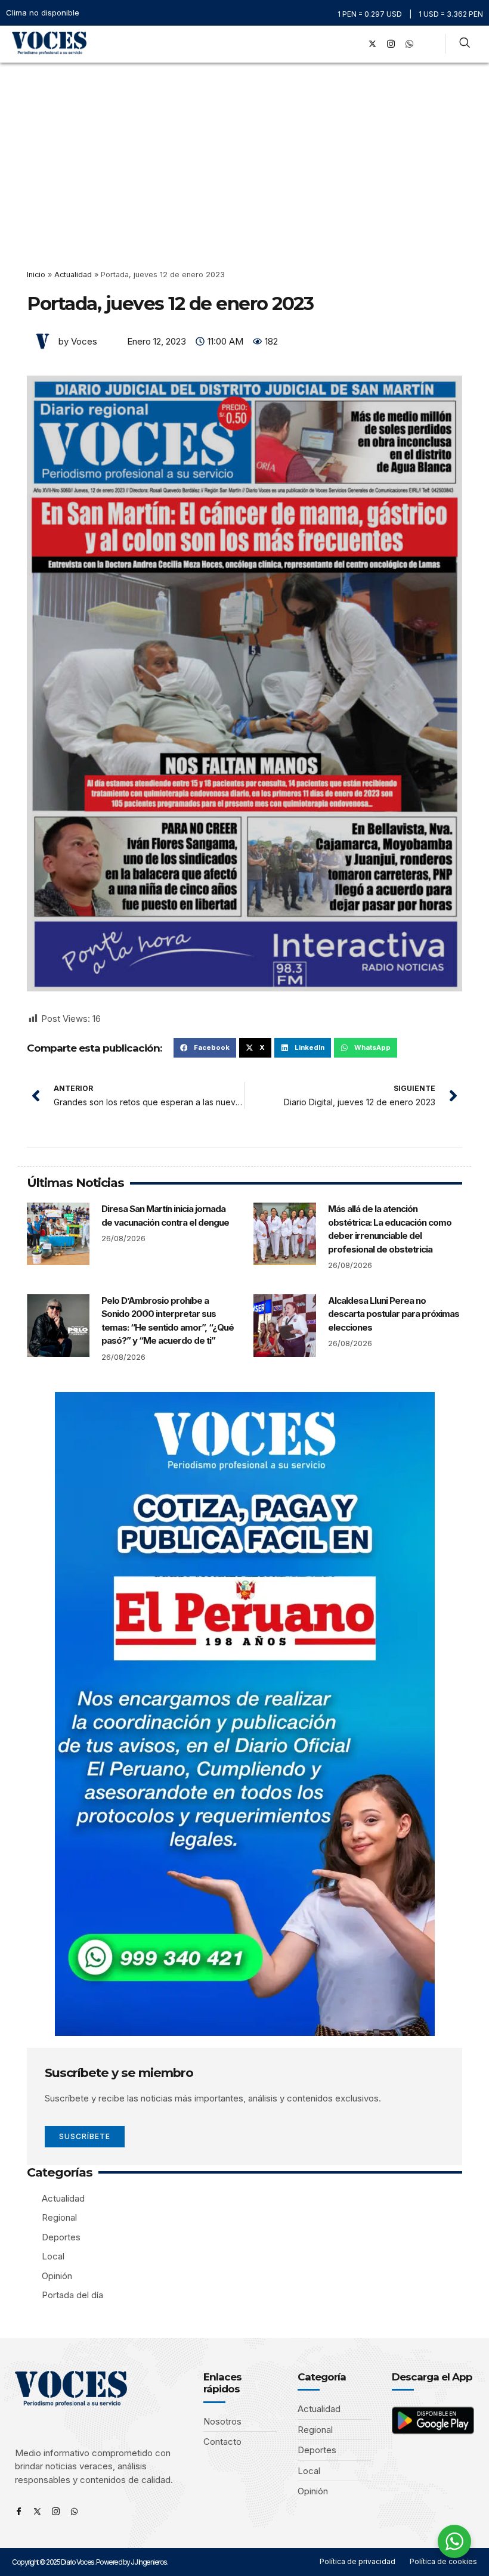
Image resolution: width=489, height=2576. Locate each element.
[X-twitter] (372, 44)
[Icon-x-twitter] (37, 2511)
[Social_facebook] (354, 44)
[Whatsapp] (74, 2511)
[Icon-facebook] (19, 2511)
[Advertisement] (244, 152)
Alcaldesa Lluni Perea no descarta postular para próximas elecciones (394, 1314)
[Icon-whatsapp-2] (409, 44)
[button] (337, 44)
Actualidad (73, 275)
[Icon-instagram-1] (391, 44)
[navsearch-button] (465, 44)
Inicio (36, 275)
